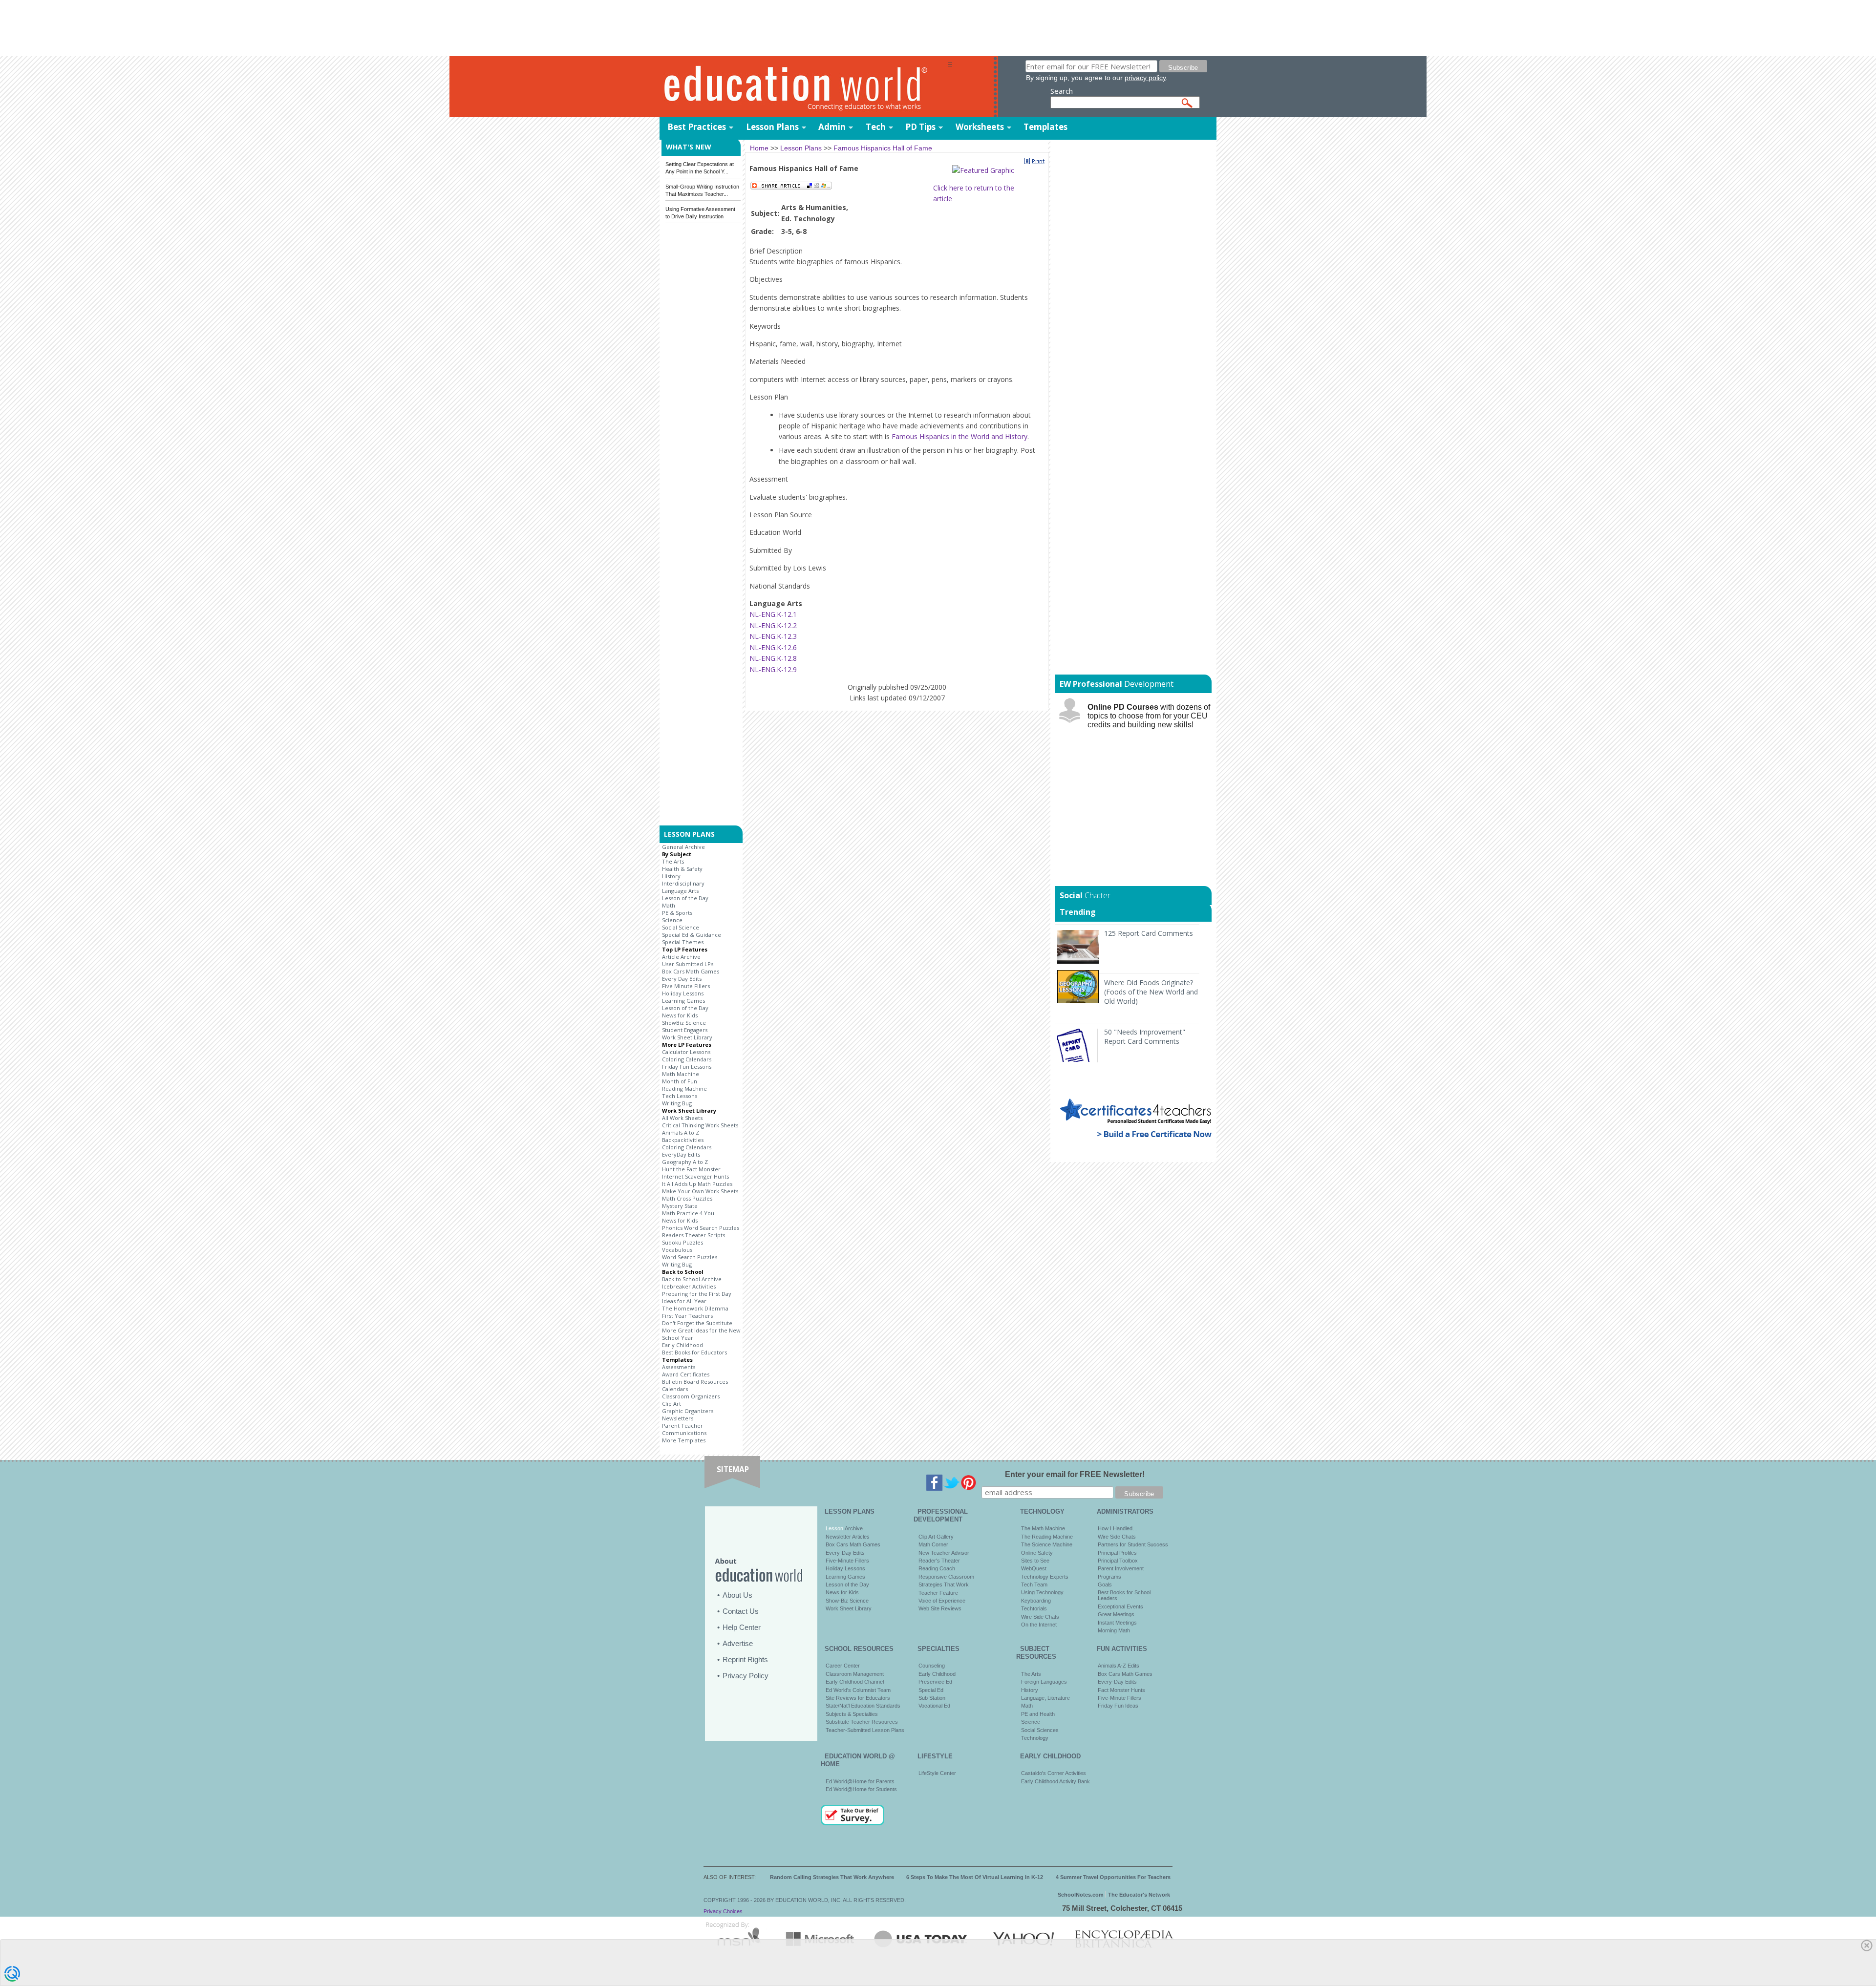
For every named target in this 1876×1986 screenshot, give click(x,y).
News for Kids (680, 1015)
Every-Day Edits (845, 1553)
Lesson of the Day (685, 898)
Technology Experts (1045, 1577)
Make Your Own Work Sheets (700, 1191)
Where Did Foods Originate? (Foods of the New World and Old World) (1151, 992)
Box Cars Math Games (691, 971)
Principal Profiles (1117, 1553)
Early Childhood (682, 1345)
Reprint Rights (745, 1659)
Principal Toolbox (1118, 1561)
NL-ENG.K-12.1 (773, 614)
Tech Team (1034, 1585)
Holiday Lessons (683, 993)
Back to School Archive (692, 1279)
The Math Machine (1043, 1528)
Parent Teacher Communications (684, 1429)
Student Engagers (685, 1030)
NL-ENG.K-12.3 (773, 636)
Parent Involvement (1121, 1568)
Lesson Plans (772, 127)
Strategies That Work (944, 1585)
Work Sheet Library (687, 1037)
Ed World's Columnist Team (858, 1690)
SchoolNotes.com (1081, 1895)
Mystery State (680, 1206)
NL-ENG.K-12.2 (773, 625)
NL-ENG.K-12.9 (773, 669)
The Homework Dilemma (695, 1308)
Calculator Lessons (686, 1052)
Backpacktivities (683, 1140)
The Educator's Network (1139, 1895)
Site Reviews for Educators (858, 1698)
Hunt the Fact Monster (691, 1169)
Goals (1105, 1585)
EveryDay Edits (681, 1154)
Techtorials (1034, 1608)
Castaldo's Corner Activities (1054, 1773)
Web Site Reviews (940, 1608)
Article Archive (681, 957)
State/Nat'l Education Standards (863, 1706)
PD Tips (920, 127)
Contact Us (741, 1611)
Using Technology (1042, 1592)
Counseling (932, 1666)
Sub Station (932, 1698)
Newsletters (678, 1418)
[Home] (804, 87)
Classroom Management (855, 1674)
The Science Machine (1047, 1544)
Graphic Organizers (688, 1411)
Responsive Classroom (946, 1577)
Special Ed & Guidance (692, 935)
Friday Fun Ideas (1118, 1706)
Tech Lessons (680, 1096)
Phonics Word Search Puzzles (701, 1228)
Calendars (675, 1389)
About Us (737, 1595)
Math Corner (933, 1544)
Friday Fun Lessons (687, 1067)
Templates (1045, 127)
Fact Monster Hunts (1121, 1690)
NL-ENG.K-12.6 (773, 647)
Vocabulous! (678, 1250)
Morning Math (1114, 1630)
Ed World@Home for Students (861, 1789)
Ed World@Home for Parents (860, 1781)
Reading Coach (937, 1568)
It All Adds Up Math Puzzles (697, 1184)
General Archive (683, 847)
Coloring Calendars (687, 1059)
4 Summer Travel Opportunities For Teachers (1113, 1877)
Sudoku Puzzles (682, 1242)
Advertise (738, 1643)
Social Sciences (1040, 1730)
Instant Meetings (1117, 1623)
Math (669, 905)
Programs (1109, 1577)
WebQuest (1034, 1568)
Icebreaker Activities (689, 1286)
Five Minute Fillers (686, 986)
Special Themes (683, 942)
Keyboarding (1036, 1601)
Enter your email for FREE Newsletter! (1075, 1474)
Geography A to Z (685, 1162)
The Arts (673, 861)
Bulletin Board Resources (695, 1382)
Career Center (843, 1666)
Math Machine (681, 1074)
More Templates (684, 1440)
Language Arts (680, 891)
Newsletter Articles (848, 1537)
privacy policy (1145, 78)
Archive (853, 1528)
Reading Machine (684, 1088)
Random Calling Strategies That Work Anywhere (832, 1877)
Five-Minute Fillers (847, 1561)
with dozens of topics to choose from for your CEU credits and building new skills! (1149, 716)
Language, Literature (1045, 1698)
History (671, 876)
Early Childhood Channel (855, 1682)
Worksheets (980, 127)
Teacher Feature (938, 1593)
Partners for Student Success (1133, 1544)
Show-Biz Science (847, 1601)
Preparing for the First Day (697, 1294)
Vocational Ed (934, 1706)
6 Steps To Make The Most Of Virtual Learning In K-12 (975, 1877)
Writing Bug (677, 1103)
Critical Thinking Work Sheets (700, 1125)
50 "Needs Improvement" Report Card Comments (1145, 1036)
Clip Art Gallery (936, 1537)
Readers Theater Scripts (693, 1235)
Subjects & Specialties (852, 1714)
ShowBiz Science (684, 1023)
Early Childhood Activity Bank (1055, 1781)
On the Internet (1039, 1625)
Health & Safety (682, 869)
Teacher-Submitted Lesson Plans (865, 1730)
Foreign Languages (1044, 1682)
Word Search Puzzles (690, 1257)
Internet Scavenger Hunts (695, 1176)
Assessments (679, 1367)
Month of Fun (680, 1081)
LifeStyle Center (937, 1773)
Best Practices (697, 127)
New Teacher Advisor (944, 1553)
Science (672, 920)
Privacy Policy (746, 1676)
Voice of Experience (942, 1601)
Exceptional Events (1120, 1606)
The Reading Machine (1047, 1537)
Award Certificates (686, 1374)
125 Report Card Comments (1149, 933)
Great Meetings (1116, 1614)
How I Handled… (1118, 1528)
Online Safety (1037, 1553)
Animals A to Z (681, 1132)
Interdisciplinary (683, 883)
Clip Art (672, 1404)
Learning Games (683, 1001)
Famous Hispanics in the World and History (959, 436)
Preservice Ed (935, 1682)
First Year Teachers (687, 1316)
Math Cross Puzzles (687, 1198)
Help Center (742, 1627)
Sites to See (1035, 1561)
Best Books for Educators (694, 1352)
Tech (876, 127)
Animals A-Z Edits (1119, 1666)
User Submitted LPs (688, 964)
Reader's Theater (939, 1561)
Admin (832, 127)
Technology (1035, 1738)
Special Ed (931, 1690)
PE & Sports (677, 913)
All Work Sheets (682, 1118)
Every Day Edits (682, 979)
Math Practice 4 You (688, 1213)
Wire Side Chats (1040, 1617)
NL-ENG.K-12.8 (773, 658)
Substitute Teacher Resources (862, 1722)
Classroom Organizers (691, 1396)
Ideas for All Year (684, 1301)
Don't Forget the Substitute (697, 1323)
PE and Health (1038, 1714)
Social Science (681, 927)
